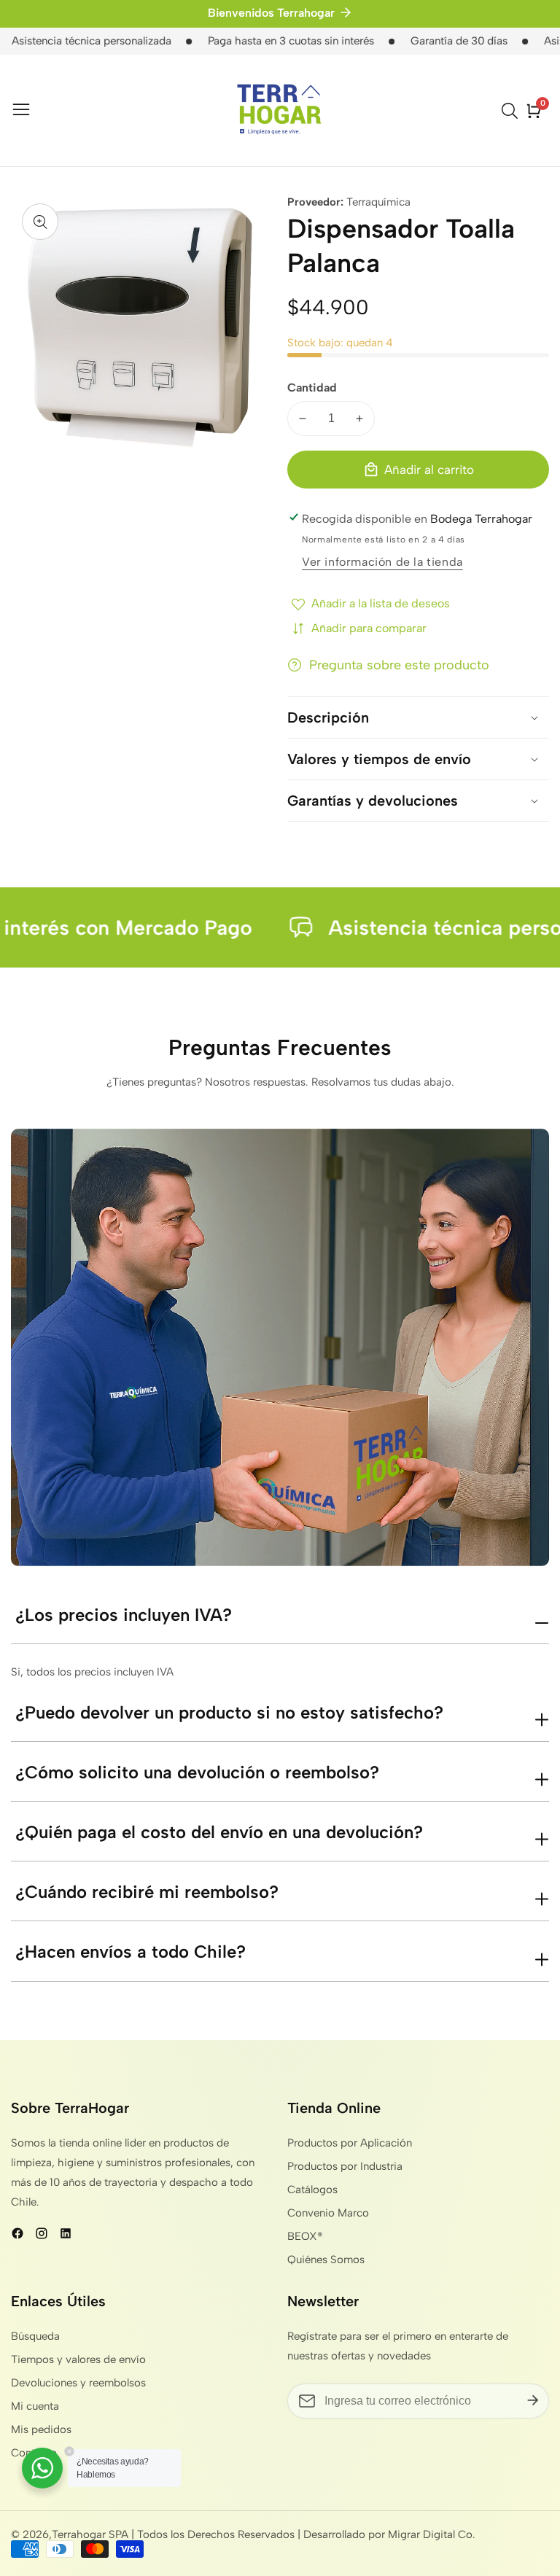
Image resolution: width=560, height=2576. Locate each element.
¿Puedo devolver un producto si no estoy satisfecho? (229, 1712)
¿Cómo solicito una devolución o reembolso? (197, 1772)
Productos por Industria (345, 2166)
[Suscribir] (533, 2401)
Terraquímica (378, 202)
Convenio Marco (328, 2213)
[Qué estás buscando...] (512, 111)
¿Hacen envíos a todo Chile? (131, 1952)
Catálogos (312, 2190)
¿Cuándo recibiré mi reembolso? (147, 1892)
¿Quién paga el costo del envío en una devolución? (219, 1832)
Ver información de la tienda (382, 562)
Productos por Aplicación (350, 2143)
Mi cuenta (35, 2406)
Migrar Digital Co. (432, 2535)
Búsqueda (35, 2336)
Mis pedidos (41, 2429)
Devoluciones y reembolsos (78, 2383)
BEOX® (305, 2236)
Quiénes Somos (326, 2260)
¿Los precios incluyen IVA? (124, 1615)
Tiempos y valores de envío (78, 2359)
